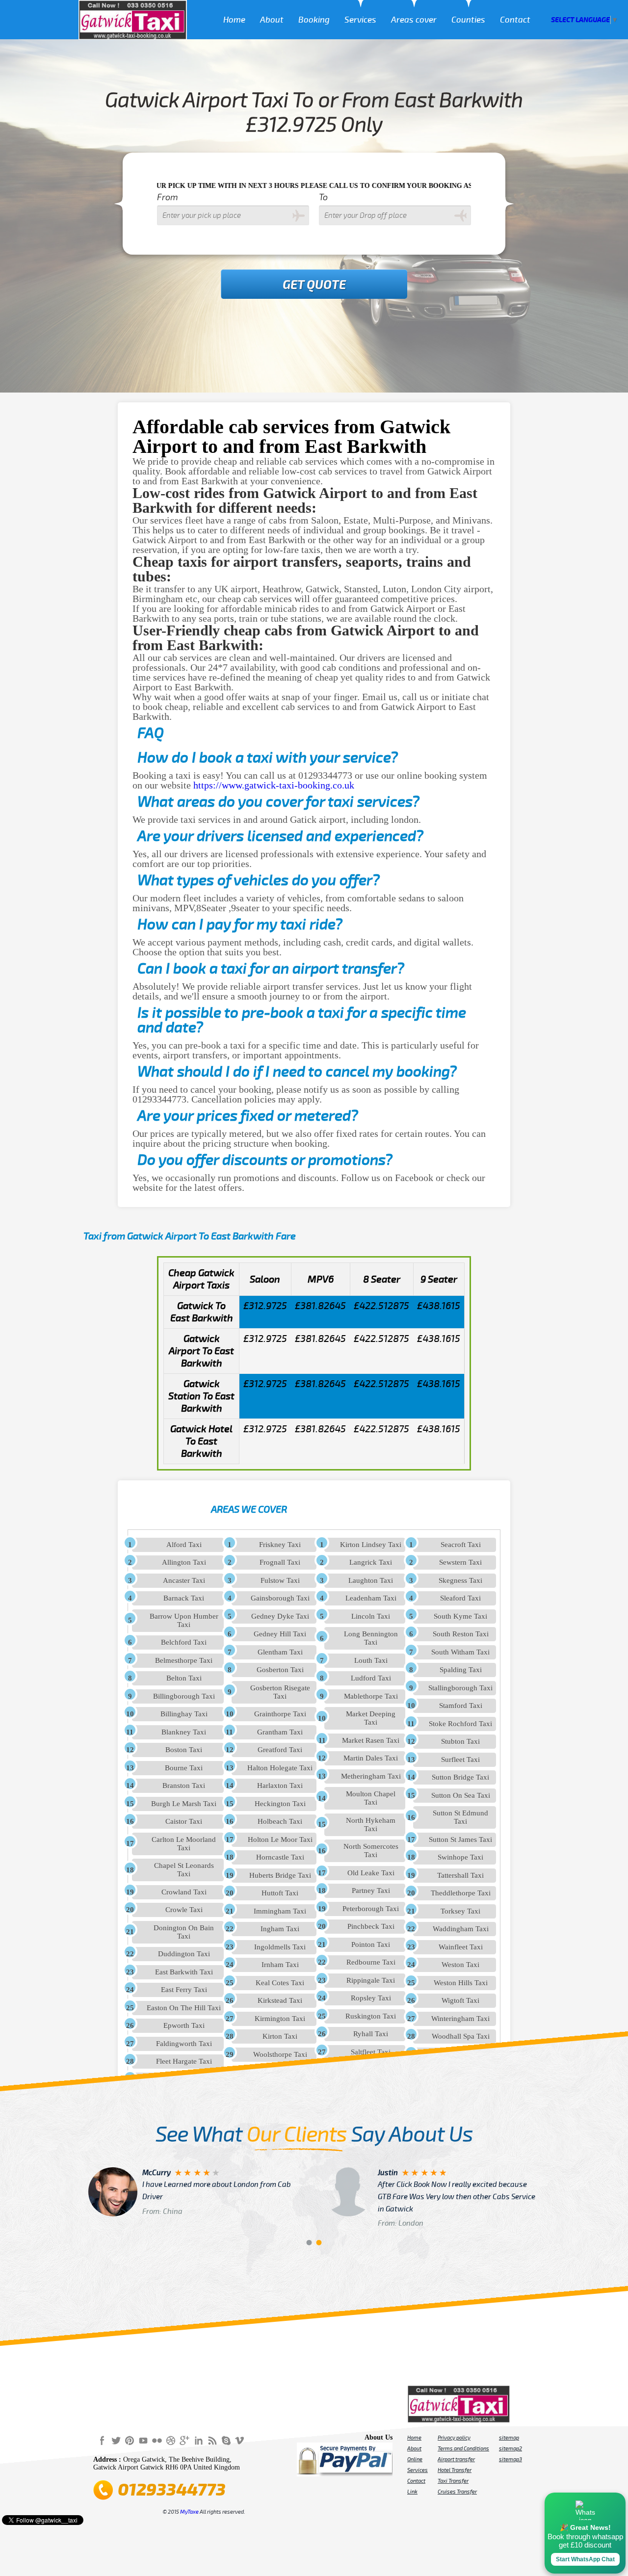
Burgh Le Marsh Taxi (184, 1804)
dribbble (171, 2440)
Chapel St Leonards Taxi (184, 1870)
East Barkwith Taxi (184, 1972)
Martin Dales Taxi (371, 1758)
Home (234, 20)
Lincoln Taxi (371, 1616)
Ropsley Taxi (371, 1998)
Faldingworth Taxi (184, 2044)
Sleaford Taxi (460, 1598)
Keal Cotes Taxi (280, 1983)
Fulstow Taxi (280, 1580)
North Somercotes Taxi (371, 1851)
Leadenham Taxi (371, 1598)
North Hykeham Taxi (371, 1825)
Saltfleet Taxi (371, 2052)
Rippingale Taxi (371, 1980)
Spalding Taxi (461, 1670)
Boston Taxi (184, 1750)
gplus (184, 2440)
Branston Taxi (184, 1786)
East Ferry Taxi (184, 1990)
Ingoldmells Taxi (280, 1947)
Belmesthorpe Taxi (184, 1660)
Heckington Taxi (280, 1804)
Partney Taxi (371, 1891)
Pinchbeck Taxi (371, 1926)
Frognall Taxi (280, 1562)
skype (226, 2440)
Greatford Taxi (280, 1750)
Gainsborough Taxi (280, 1598)
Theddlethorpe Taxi (461, 1893)
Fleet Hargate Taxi (184, 2061)
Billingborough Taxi (184, 1696)
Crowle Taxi (184, 1910)
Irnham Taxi (280, 1965)
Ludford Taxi (371, 1678)
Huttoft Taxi (280, 1893)
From (168, 197)
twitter (116, 2440)
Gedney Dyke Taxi (280, 1616)
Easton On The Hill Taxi (184, 2008)
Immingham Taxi (280, 1911)
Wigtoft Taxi (460, 2000)
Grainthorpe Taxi (280, 1714)
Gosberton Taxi (280, 1670)
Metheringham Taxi (371, 1776)
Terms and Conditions (463, 2448)
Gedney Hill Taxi (280, 1634)
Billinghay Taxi (184, 1714)
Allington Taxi (184, 1562)
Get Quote (314, 285)
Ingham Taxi (280, 1929)
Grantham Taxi (280, 1732)
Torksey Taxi (460, 1911)
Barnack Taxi (184, 1598)
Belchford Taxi (184, 1642)
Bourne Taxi (184, 1768)
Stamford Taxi (461, 1706)
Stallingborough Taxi (460, 1688)
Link (412, 2492)
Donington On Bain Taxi (184, 1932)
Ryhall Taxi (371, 2034)
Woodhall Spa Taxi (461, 2036)
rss (212, 2440)
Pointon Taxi (371, 1945)
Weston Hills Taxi (461, 1983)
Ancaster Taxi (184, 1580)
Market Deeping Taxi (371, 1718)
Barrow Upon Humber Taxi (184, 1620)
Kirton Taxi (280, 2036)
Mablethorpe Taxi (371, 1696)
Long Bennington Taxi (371, 1638)
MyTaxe (189, 2512)
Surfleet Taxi (460, 1760)
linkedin (198, 2440)
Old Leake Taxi (371, 1873)
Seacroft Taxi (461, 1545)
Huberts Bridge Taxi (280, 1875)
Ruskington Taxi (371, 2016)
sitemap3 (510, 2459)
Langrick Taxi (371, 1562)
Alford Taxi (184, 1545)
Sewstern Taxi (460, 1562)
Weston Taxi (460, 1965)
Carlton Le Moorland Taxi (184, 1844)
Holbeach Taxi (280, 1821)
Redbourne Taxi (371, 1962)
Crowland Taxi (184, 1892)
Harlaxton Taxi (280, 1786)
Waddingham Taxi (461, 1929)
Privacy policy (454, 2438)
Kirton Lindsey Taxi (371, 1545)
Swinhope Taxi (460, 1857)
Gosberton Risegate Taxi (280, 1692)
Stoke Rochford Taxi (460, 1724)
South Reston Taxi (461, 1634)
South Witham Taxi (460, 1652)
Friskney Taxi (280, 1545)
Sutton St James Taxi (460, 1840)
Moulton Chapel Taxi (371, 1798)
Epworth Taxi (184, 2025)
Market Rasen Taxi (371, 1740)
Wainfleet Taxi (461, 1947)
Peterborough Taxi (371, 1909)
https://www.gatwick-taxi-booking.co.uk (274, 785)
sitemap (509, 2438)
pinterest (130, 2440)
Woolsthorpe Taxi (280, 2054)
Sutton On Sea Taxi (461, 1795)
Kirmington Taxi (280, 2019)
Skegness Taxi (460, 1580)
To (323, 197)
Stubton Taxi (460, 1741)
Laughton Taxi (371, 1580)
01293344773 (172, 2490)
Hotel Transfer (455, 2470)
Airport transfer (456, 2459)
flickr (157, 2440)
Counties (468, 20)
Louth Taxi (371, 1660)
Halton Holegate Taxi (280, 1768)
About (272, 20)
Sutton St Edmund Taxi (460, 1817)
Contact (515, 20)
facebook (102, 2440)
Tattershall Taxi (460, 1875)
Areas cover (414, 20)
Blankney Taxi (184, 1732)
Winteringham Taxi (460, 2019)
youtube (143, 2440)
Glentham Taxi (280, 1652)
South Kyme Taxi (460, 1616)
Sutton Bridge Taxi (460, 1777)
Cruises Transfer (457, 2492)
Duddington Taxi (184, 1954)
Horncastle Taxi (280, 1857)
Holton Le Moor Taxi (280, 1840)
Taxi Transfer (453, 2481)
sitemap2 (510, 2448)
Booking (314, 20)
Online (415, 2459)
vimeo (239, 2440)
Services (360, 20)
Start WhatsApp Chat (585, 2559)
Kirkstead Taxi (280, 2000)
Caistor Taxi (184, 1821)
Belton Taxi (184, 1678)
